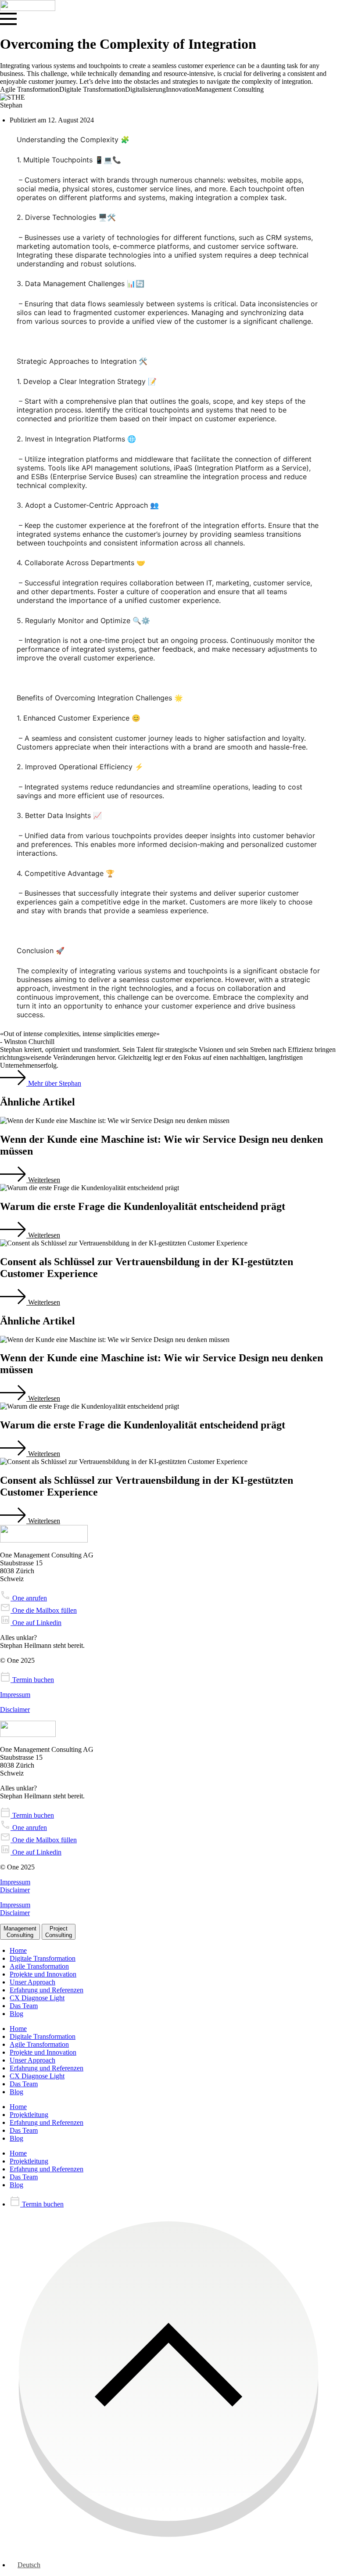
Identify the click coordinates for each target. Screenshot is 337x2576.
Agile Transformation (39, 1966)
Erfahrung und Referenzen (47, 1990)
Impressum (15, 1695)
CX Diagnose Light (37, 1998)
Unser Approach (32, 1982)
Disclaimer (15, 1710)
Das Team (24, 2006)
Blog (16, 2014)
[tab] (20, 1932)
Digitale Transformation (43, 1958)
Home (18, 1950)
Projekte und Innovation (43, 1974)
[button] (30, 1180)
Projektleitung (29, 2115)
